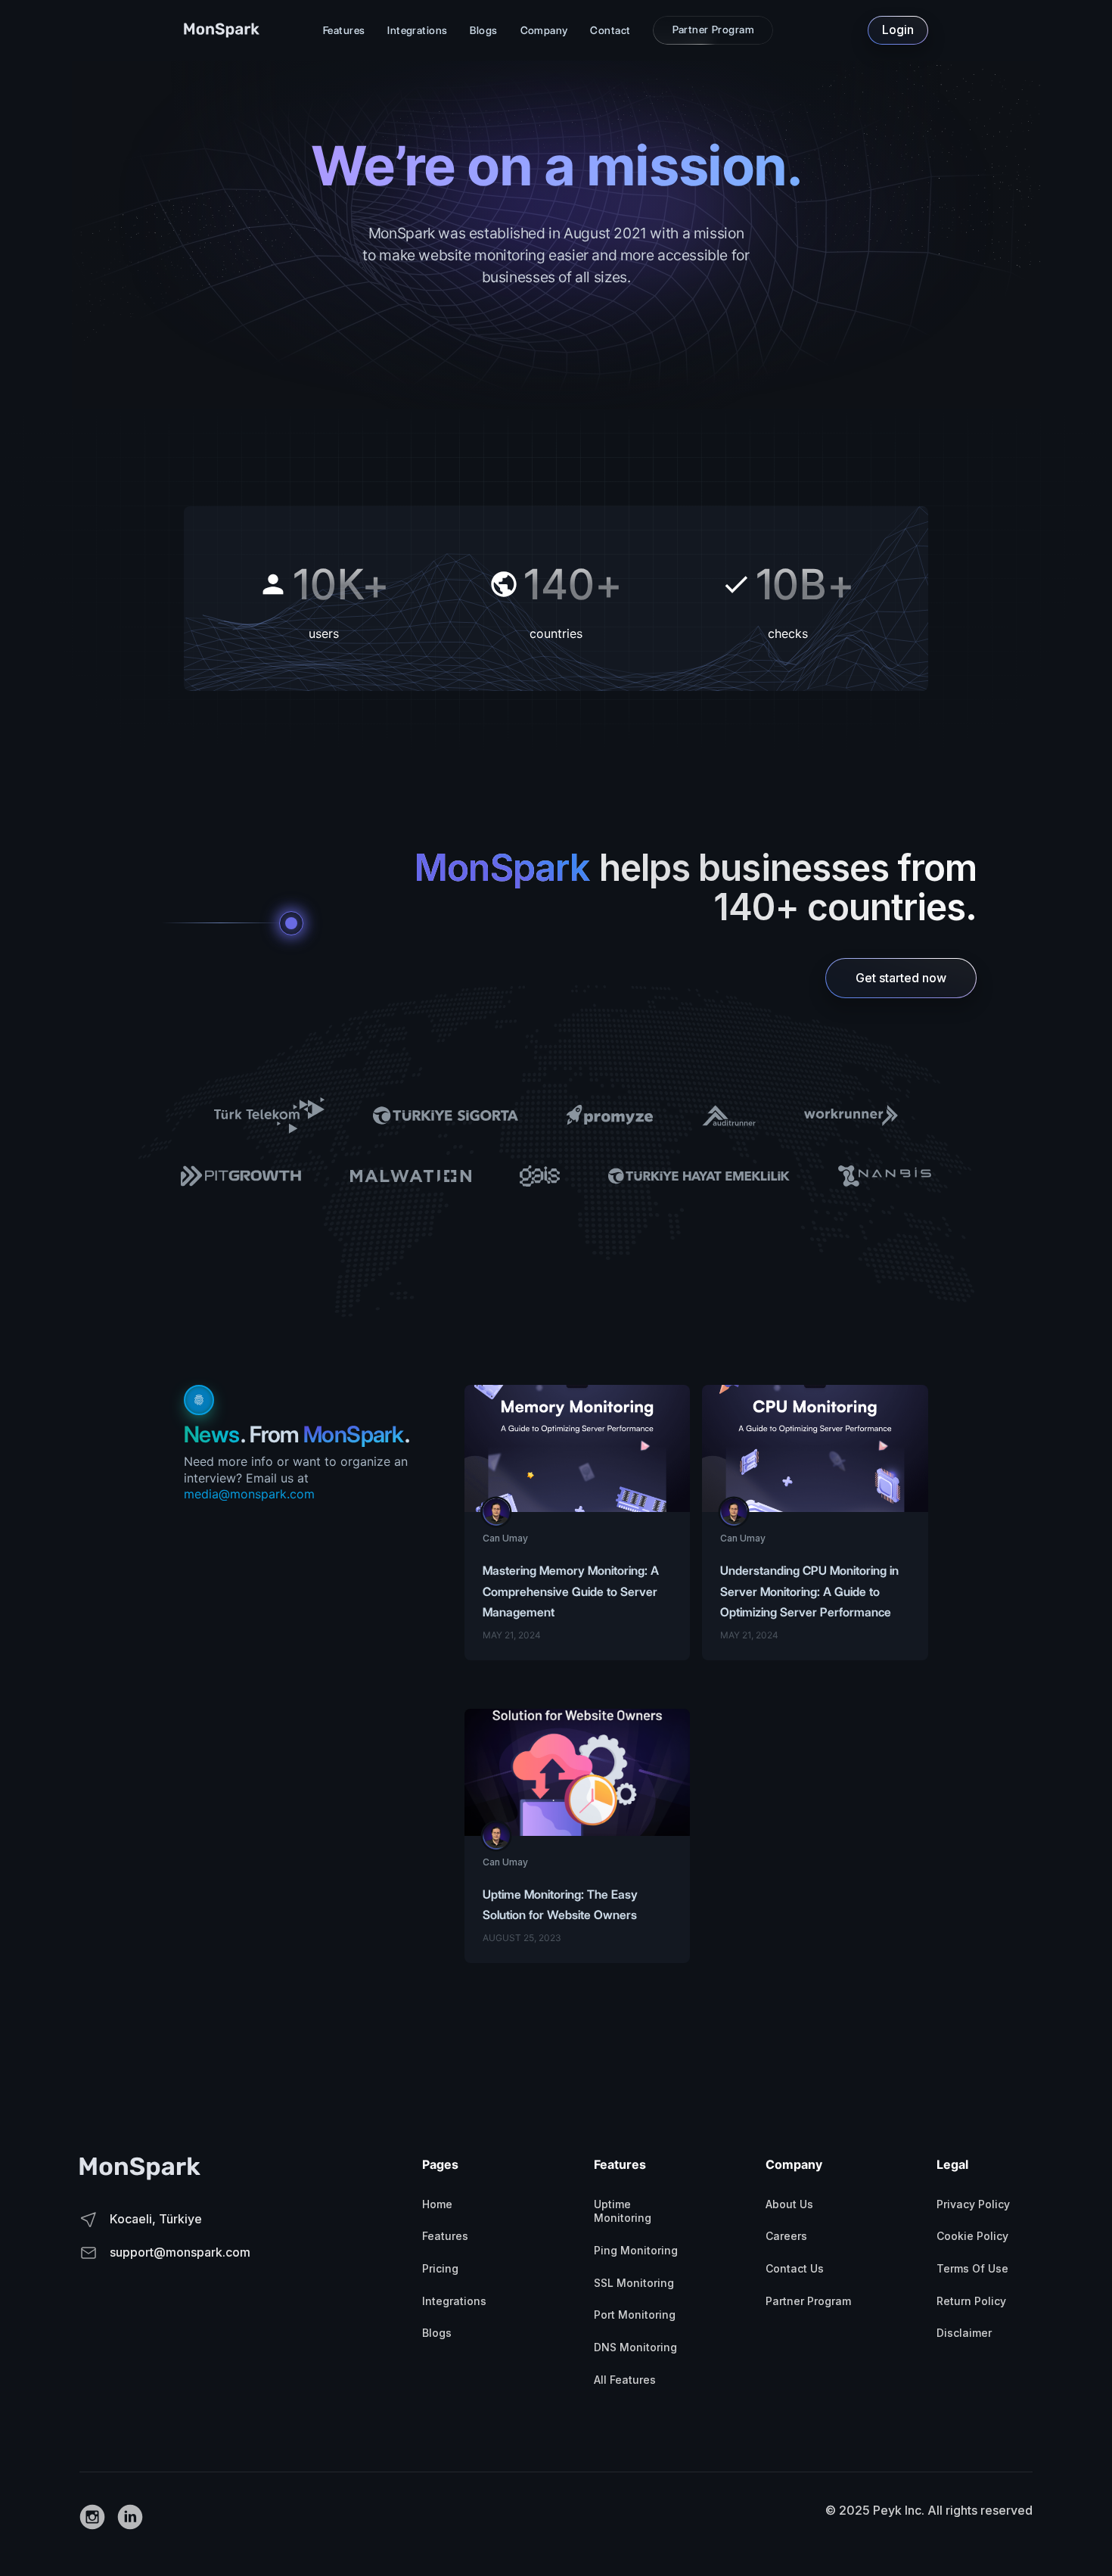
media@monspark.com (249, 1494)
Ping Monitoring (636, 2250)
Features (344, 30)
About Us (789, 2204)
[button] (344, 31)
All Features (625, 2380)
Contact (610, 30)
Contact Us (795, 2268)
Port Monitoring (635, 2315)
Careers (786, 2236)
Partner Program (808, 2301)
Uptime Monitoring (623, 2211)
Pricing (440, 2268)
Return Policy (971, 2301)
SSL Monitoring (634, 2283)
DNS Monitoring (635, 2347)
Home (437, 2204)
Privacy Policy (973, 2204)
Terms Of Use (972, 2268)
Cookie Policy (972, 2236)
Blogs (483, 30)
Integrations (417, 30)
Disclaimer (964, 2333)
